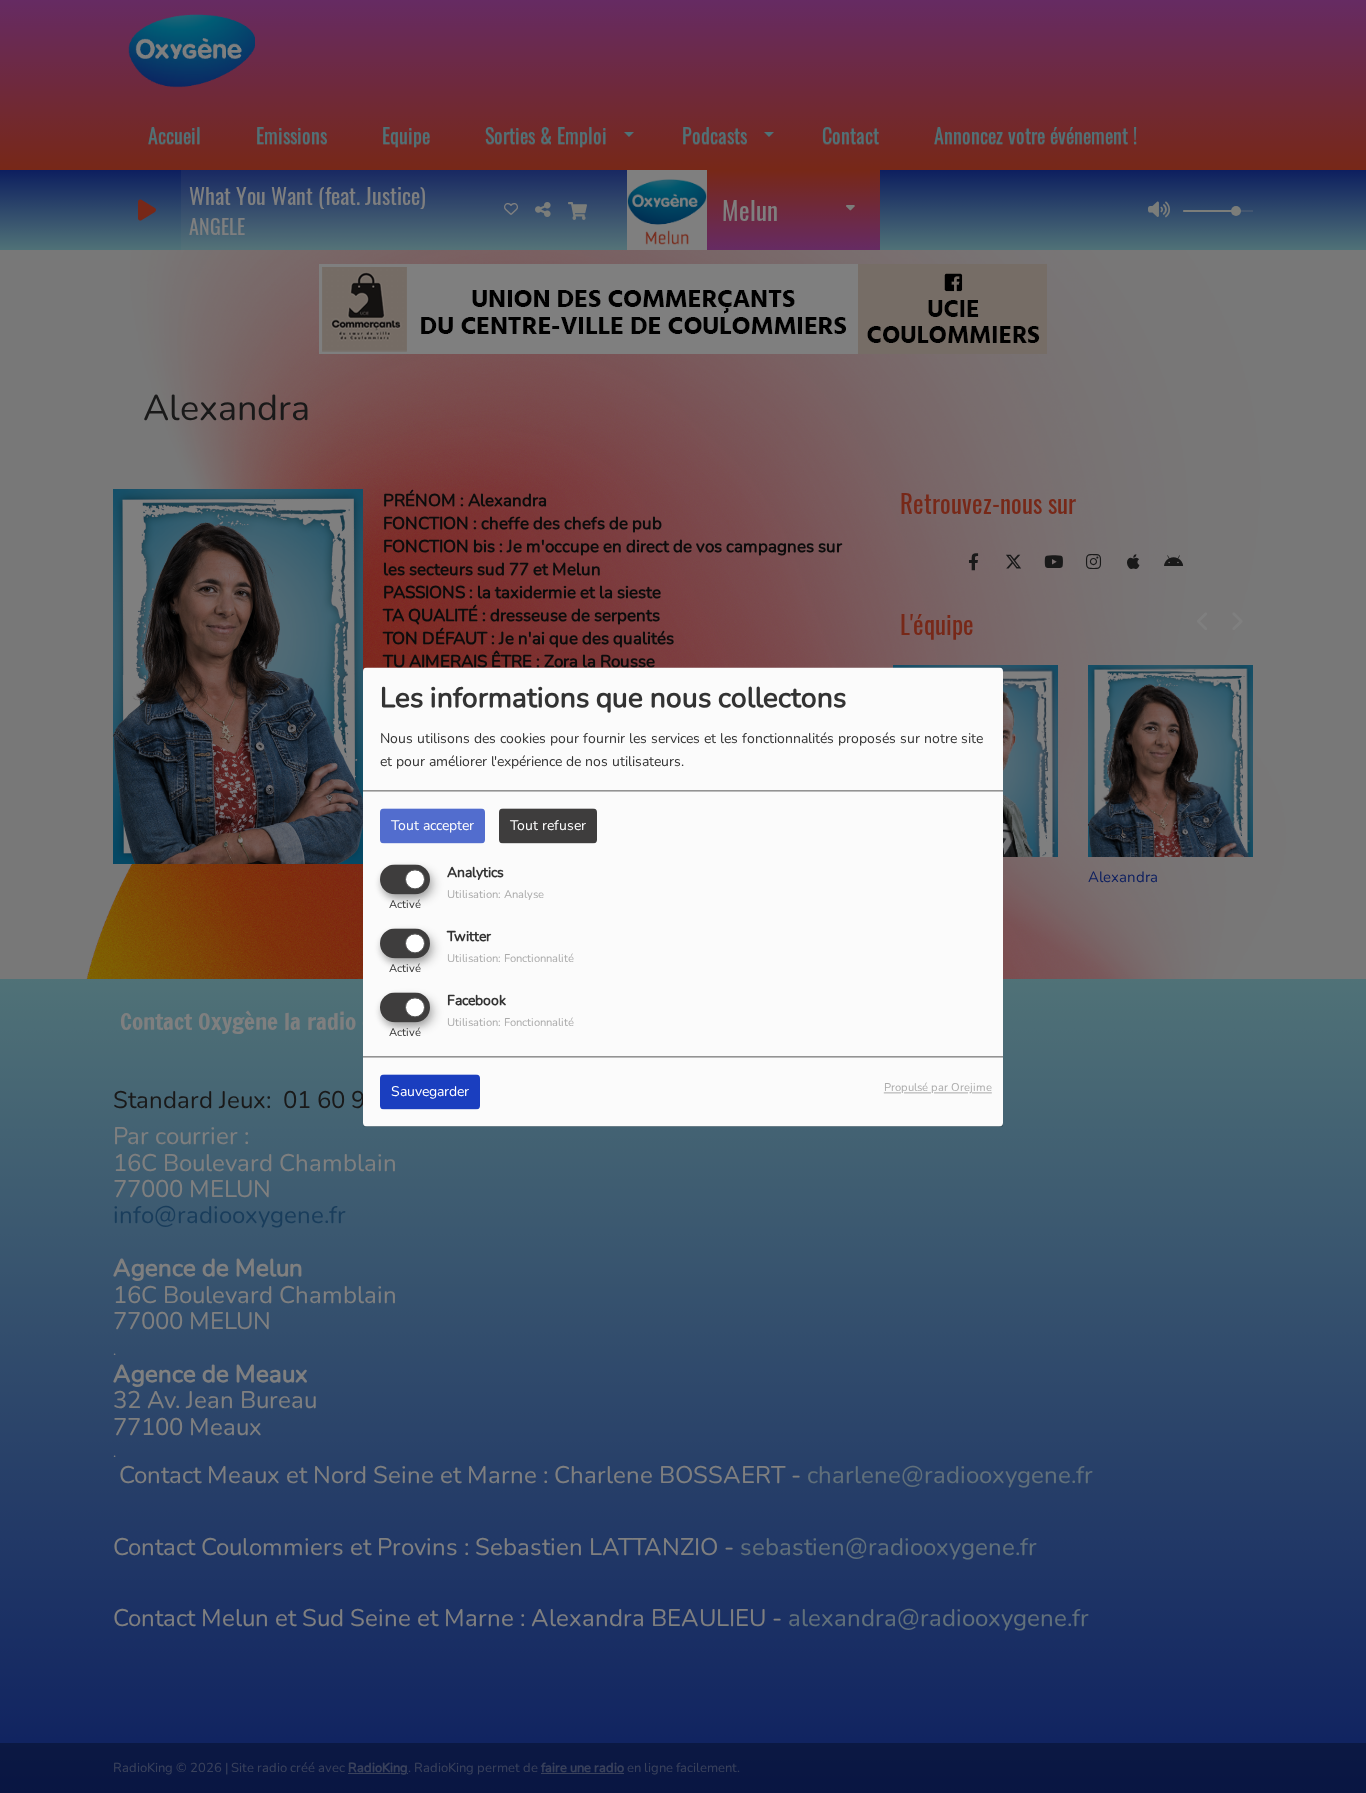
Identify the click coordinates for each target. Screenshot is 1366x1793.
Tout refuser (548, 825)
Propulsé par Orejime (938, 1087)
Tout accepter (432, 825)
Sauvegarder (430, 1091)
